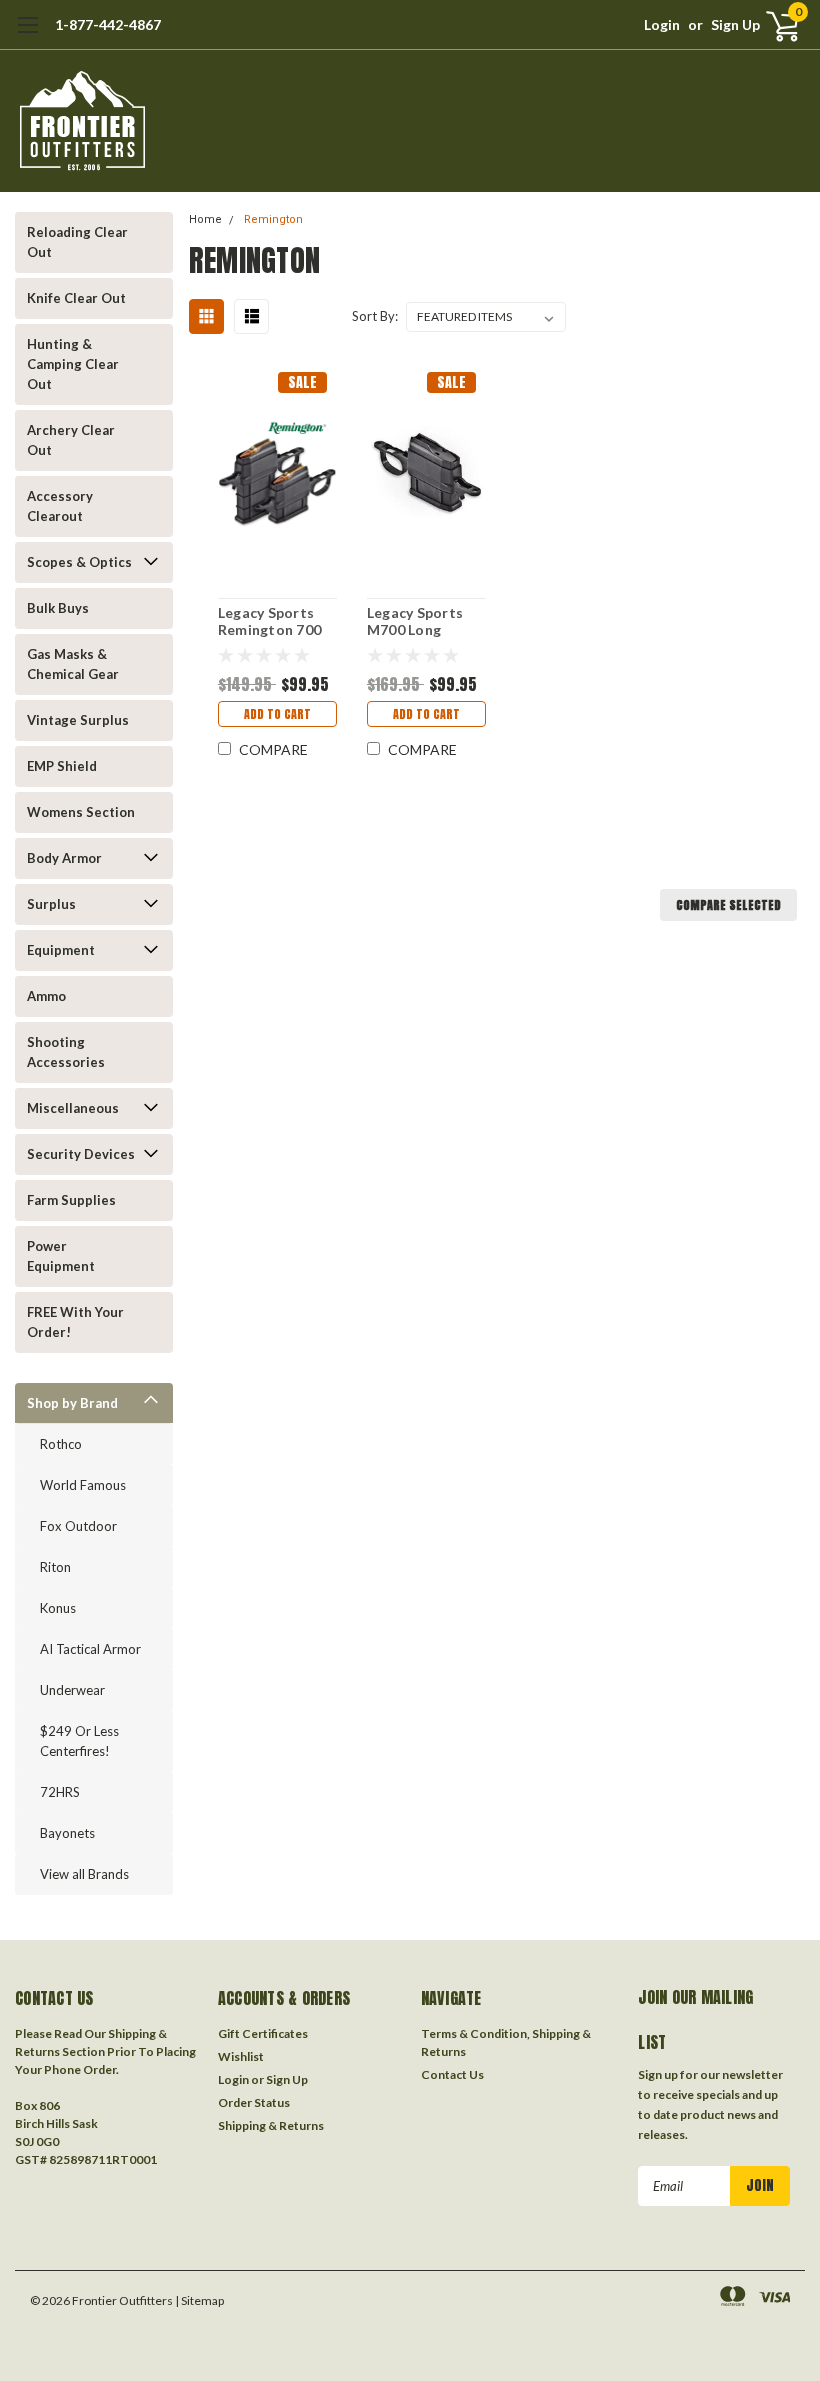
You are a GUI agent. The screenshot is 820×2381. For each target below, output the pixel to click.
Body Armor (64, 858)
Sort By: (375, 316)
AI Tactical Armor (90, 1649)
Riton (55, 1567)
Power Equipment (61, 1256)
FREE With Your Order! (75, 1322)
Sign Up (735, 24)
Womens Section (81, 812)
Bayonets (67, 1833)
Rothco (61, 1444)
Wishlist (241, 2056)
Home (205, 219)
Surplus (51, 904)
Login (662, 24)
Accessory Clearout (60, 506)
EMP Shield (62, 766)
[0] (775, 25)
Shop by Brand (72, 1403)
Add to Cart (277, 714)
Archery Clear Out (71, 440)
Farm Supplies (71, 1200)
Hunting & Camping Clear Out (73, 364)
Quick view (277, 471)
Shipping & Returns (271, 2125)
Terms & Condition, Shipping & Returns (506, 2042)
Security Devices (81, 1154)
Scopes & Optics (79, 562)
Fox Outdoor (78, 1526)
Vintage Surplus (78, 720)
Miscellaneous (73, 1108)
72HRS (60, 1792)
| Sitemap (199, 2300)
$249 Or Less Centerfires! (79, 1741)
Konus (58, 1608)
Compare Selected (728, 905)
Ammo (46, 996)
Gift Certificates (263, 2033)
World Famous (83, 1485)
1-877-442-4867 (108, 24)
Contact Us (452, 2074)
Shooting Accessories (66, 1052)
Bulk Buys (58, 608)
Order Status (254, 2102)
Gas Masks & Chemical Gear (73, 664)
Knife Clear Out (76, 298)
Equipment (61, 950)
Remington (273, 219)
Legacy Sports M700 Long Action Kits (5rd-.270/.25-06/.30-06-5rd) (416, 621)
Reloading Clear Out (77, 242)
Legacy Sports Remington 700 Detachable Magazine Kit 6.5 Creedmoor (275, 621)
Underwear (72, 1690)
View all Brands (84, 1874)
